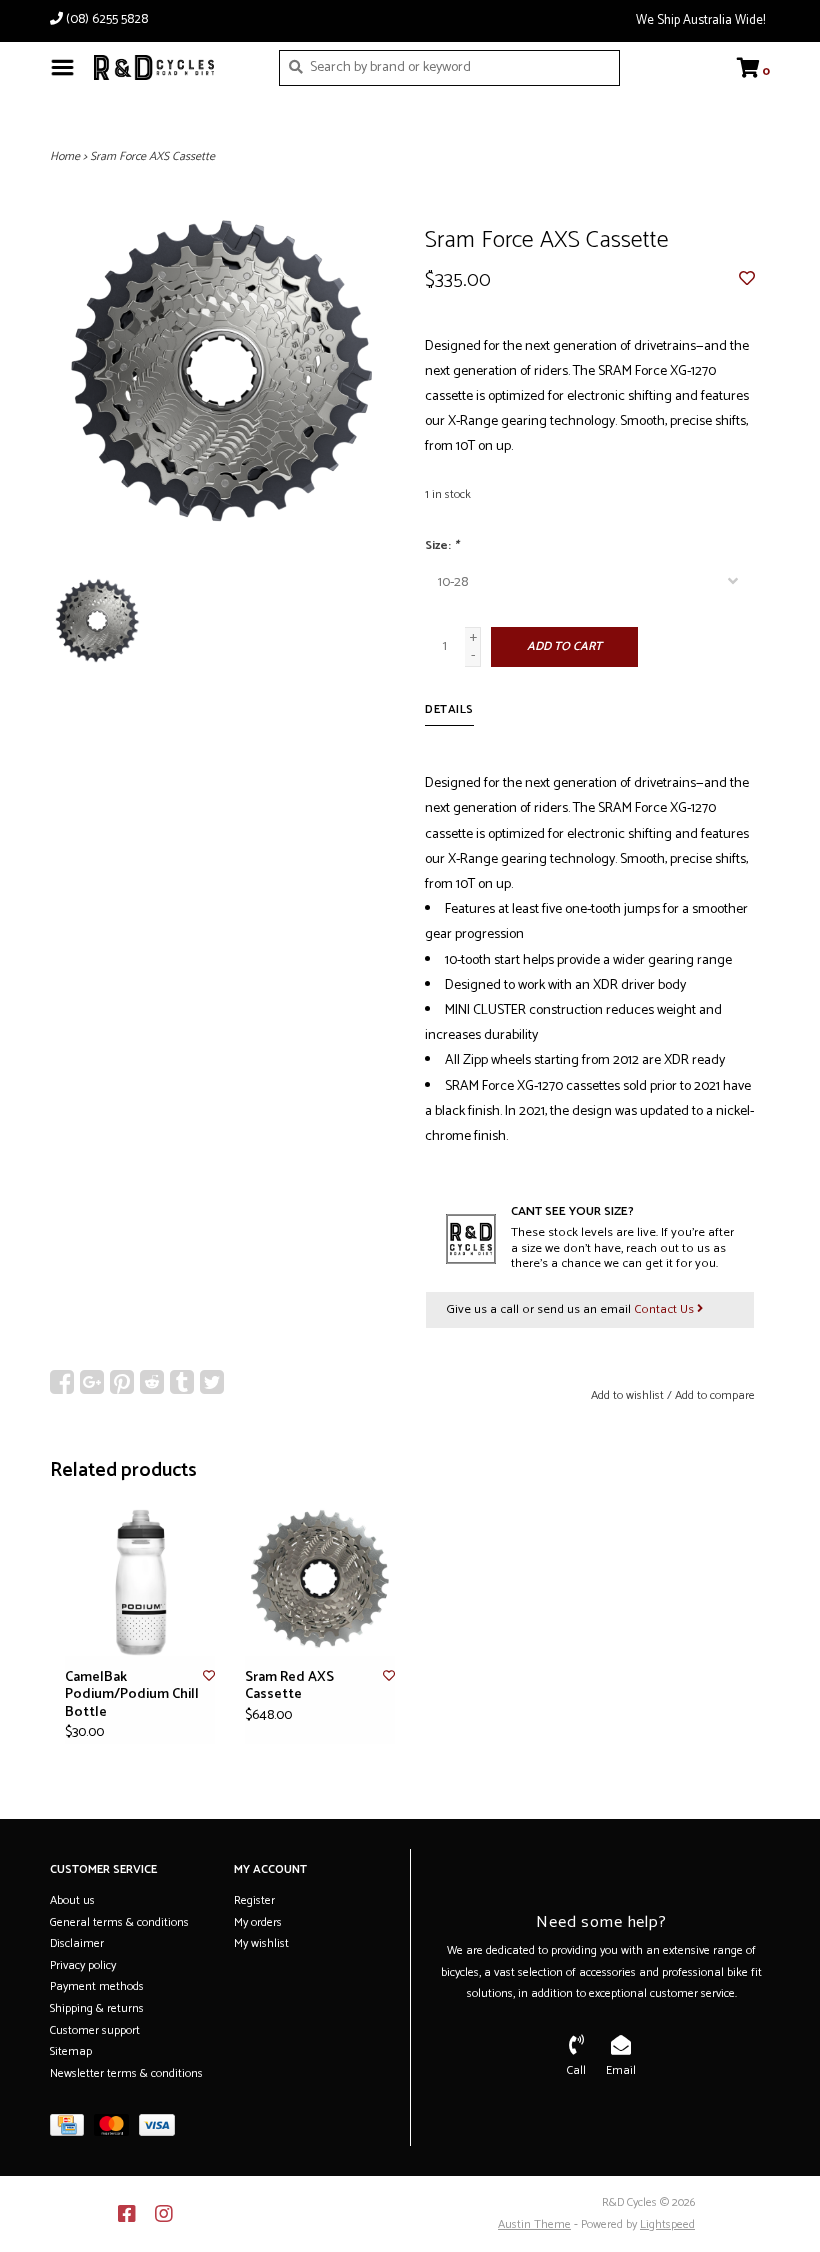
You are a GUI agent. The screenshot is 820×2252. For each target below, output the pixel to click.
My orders (258, 1922)
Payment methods (97, 1986)
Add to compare (715, 1395)
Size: (442, 545)
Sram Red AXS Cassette (289, 1686)
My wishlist (261, 1943)
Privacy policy (83, 1965)
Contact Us (665, 1309)
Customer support (95, 2030)
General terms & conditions (119, 1922)
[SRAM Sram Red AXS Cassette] (320, 1581)
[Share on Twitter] (212, 1382)
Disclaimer (77, 1943)
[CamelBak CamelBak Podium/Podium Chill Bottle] (140, 1581)
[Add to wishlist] (747, 280)
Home (65, 156)
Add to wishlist (627, 1395)
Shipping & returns (97, 2008)
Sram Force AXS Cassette (152, 156)
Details (449, 709)
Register (254, 1900)
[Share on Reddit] (152, 1382)
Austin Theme (534, 2224)
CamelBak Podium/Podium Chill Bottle (132, 1695)
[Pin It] (122, 1382)
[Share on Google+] (92, 1382)
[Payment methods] (72, 2129)
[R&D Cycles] (171, 67)
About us (72, 1900)
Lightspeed (667, 2224)
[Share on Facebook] (62, 1382)
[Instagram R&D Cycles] (164, 2214)
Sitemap (71, 2051)
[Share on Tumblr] (182, 1382)
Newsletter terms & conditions (126, 2073)
